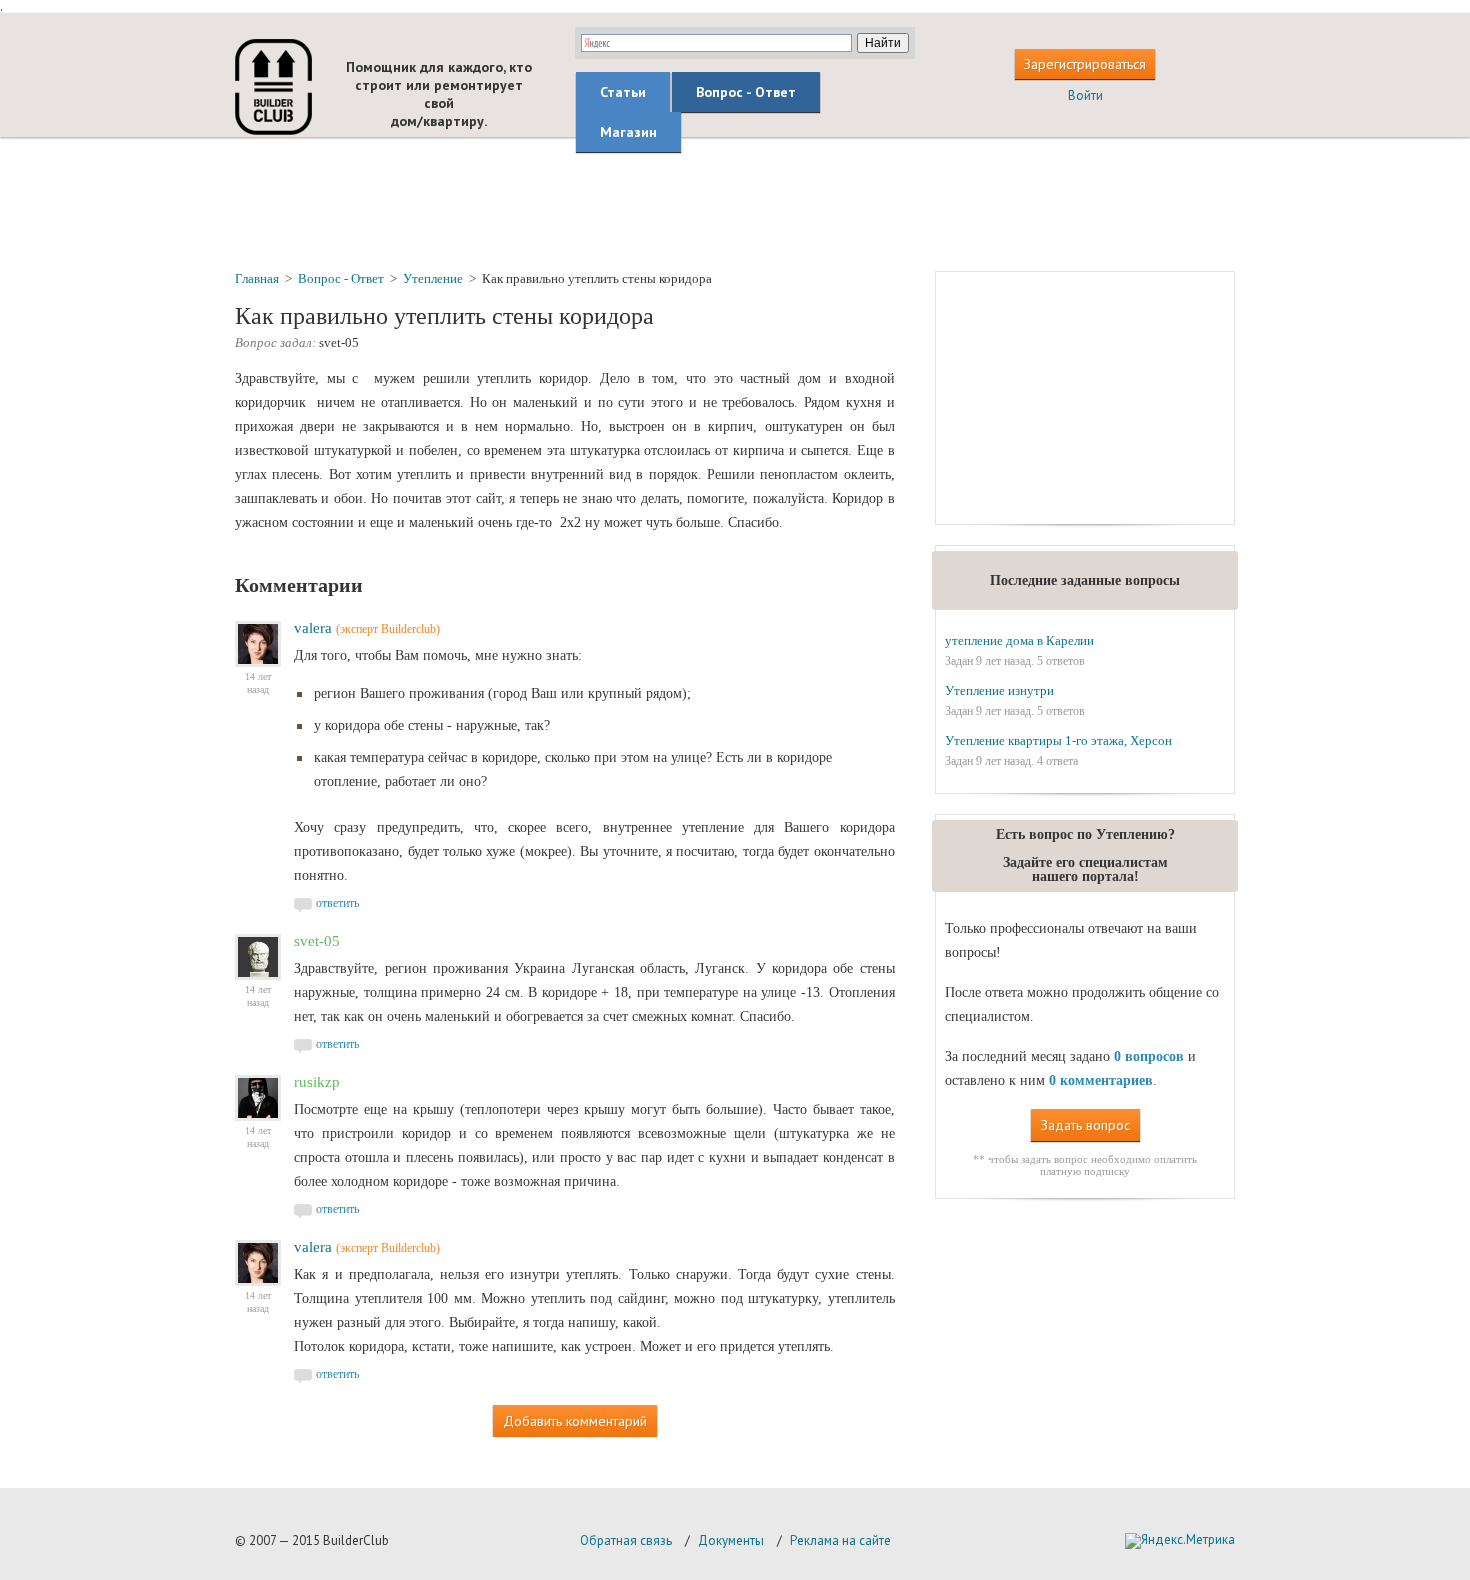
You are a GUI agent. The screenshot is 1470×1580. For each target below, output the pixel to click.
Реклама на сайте (840, 1540)
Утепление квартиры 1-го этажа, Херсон (1058, 740)
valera (313, 628)
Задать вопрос (1085, 1125)
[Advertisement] (735, 203)
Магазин (628, 132)
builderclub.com (273, 87)
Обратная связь (626, 1540)
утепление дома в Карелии (1019, 640)
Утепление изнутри (999, 690)
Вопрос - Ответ (746, 92)
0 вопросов (1149, 1056)
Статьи (623, 92)
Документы (731, 1540)
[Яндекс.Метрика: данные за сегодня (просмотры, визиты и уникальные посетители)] (1180, 1541)
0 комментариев (1101, 1080)
